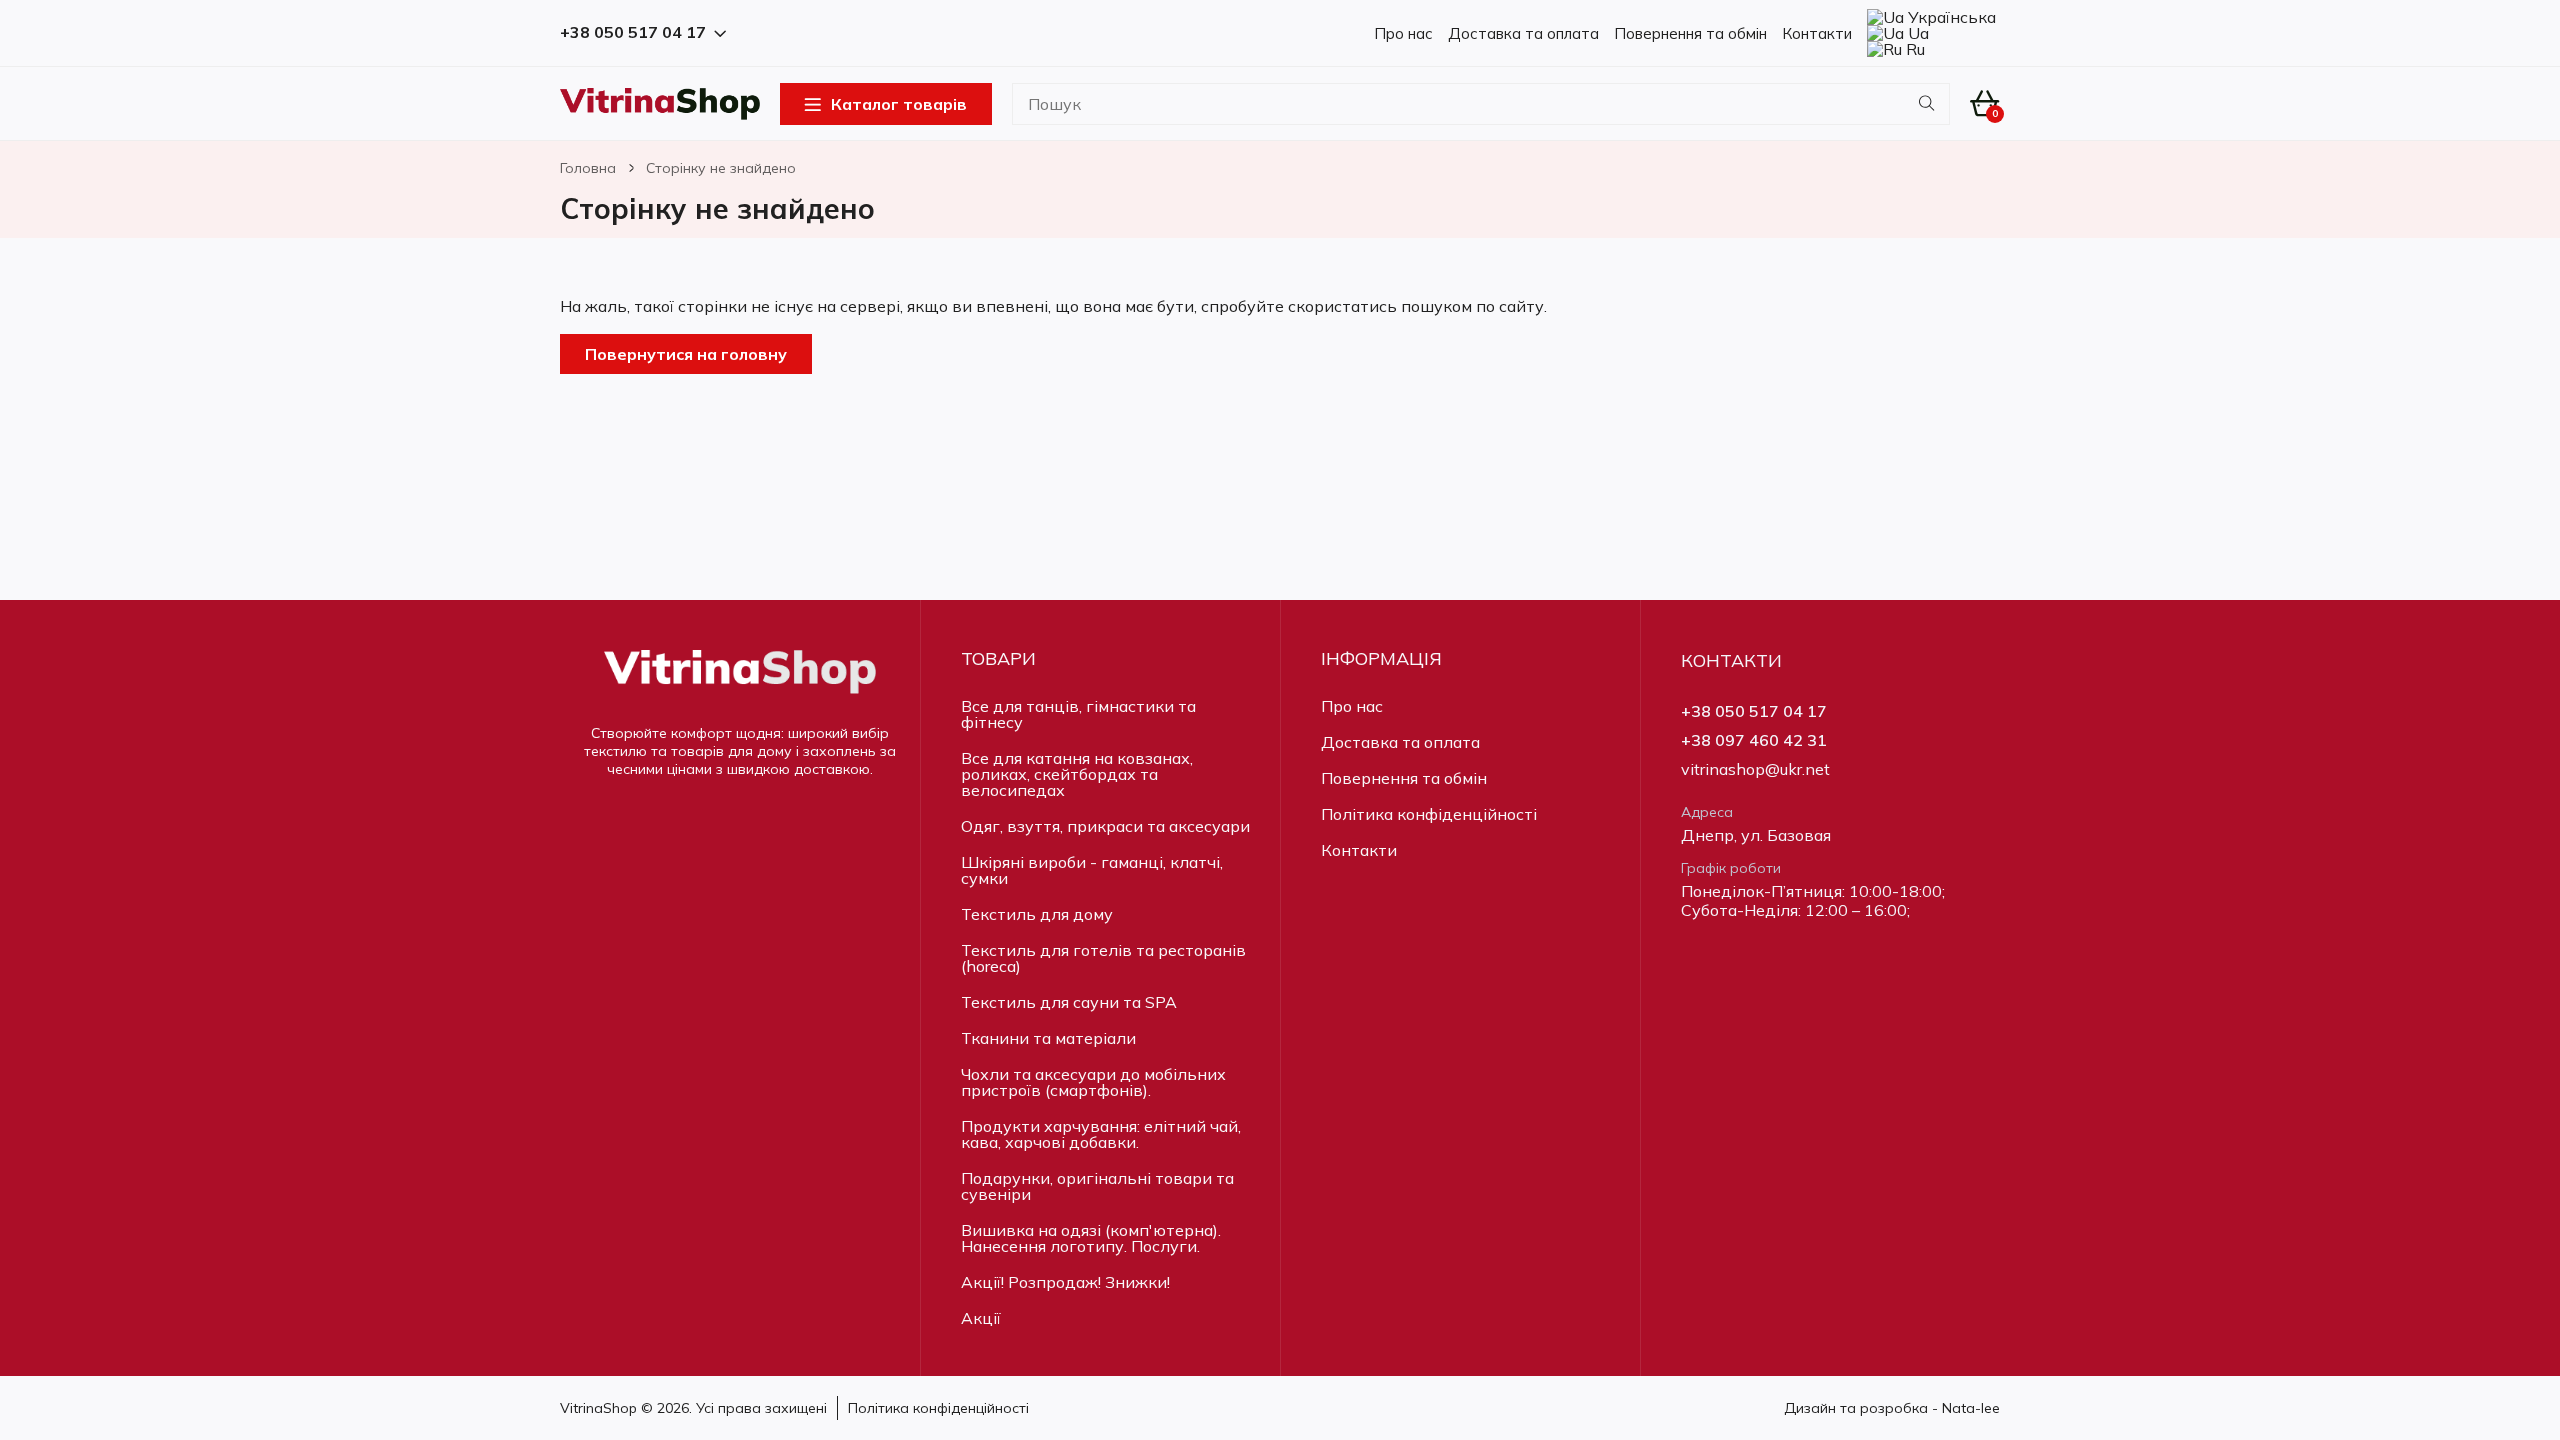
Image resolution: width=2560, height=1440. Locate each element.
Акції (981, 1318)
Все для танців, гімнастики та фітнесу (1078, 714)
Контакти (1817, 33)
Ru (1913, 49)
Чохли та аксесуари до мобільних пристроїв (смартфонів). (1093, 1082)
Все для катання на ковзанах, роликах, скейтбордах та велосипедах (1077, 774)
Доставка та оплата (1523, 33)
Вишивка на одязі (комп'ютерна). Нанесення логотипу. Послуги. (1091, 1238)
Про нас (1403, 33)
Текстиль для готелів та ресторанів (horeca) (1103, 958)
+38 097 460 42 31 (1754, 740)
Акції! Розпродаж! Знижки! (1065, 1282)
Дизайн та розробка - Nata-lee (1892, 1408)
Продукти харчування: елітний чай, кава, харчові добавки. (1101, 1134)
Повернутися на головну (686, 354)
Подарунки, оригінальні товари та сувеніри (1097, 1186)
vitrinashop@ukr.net (1755, 769)
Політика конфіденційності (1429, 814)
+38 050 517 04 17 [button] (633, 32)
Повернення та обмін (1690, 33)
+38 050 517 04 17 (1754, 711)
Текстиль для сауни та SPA (1069, 1002)
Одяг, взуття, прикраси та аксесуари (1105, 826)
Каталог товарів (899, 104)
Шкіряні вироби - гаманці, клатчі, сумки (1092, 870)
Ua (1916, 33)
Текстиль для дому (1037, 914)
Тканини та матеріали (1048, 1038)
